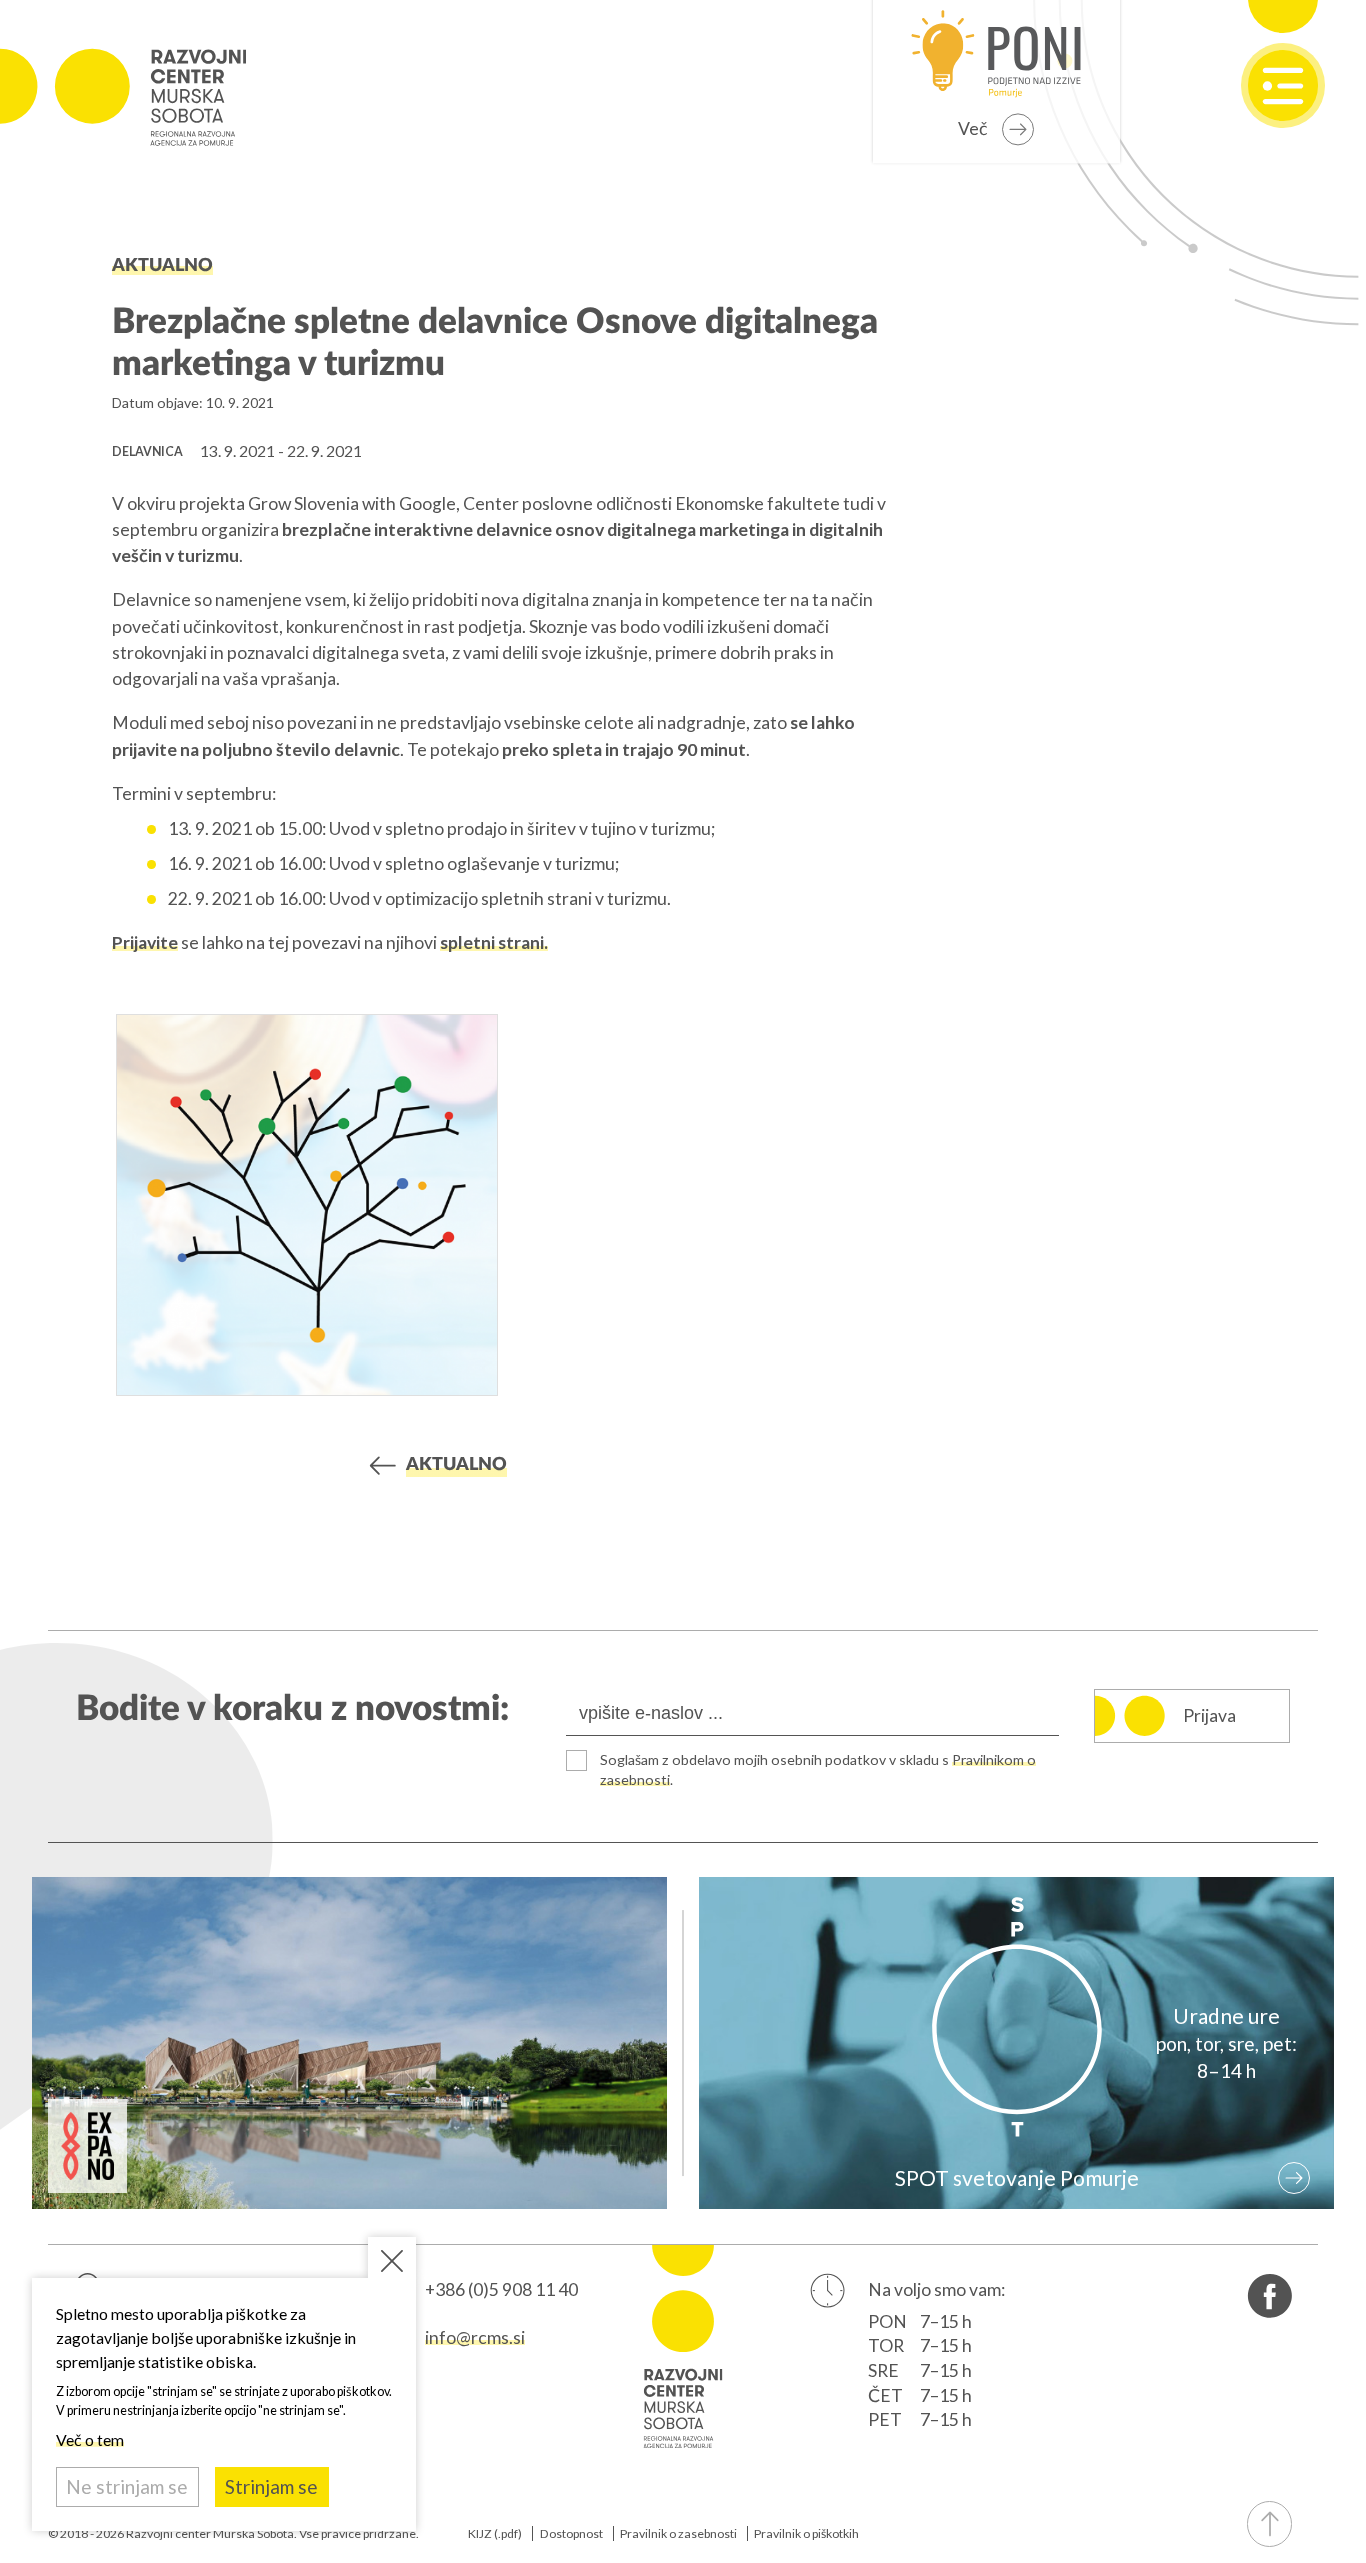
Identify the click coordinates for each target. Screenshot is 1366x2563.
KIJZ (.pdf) (495, 2533)
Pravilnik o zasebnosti (678, 2533)
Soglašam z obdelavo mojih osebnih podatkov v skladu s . (818, 1769)
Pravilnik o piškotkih (806, 2533)
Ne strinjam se (127, 2486)
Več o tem (90, 2439)
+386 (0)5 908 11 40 (501, 2289)
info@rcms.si (475, 2337)
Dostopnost (571, 2533)
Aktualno (162, 265)
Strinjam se (271, 2486)
